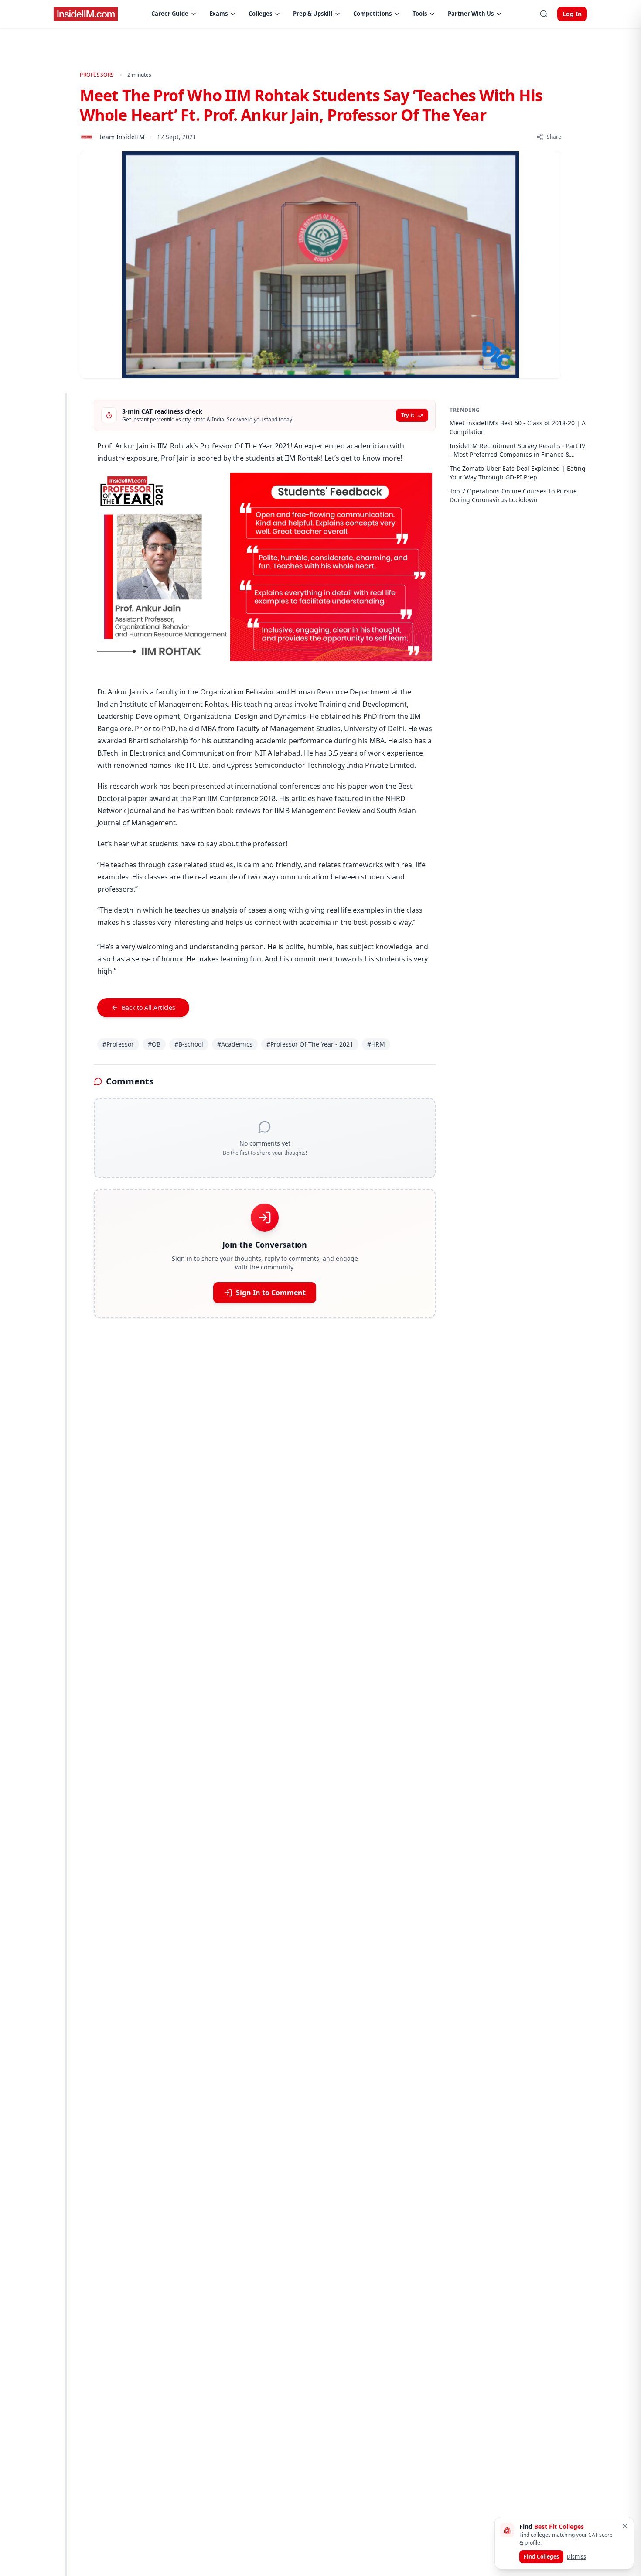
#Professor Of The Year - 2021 (310, 1044)
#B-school (189, 1044)
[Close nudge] (625, 2526)
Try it (408, 415)
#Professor (118, 1044)
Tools (420, 14)
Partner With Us (471, 14)
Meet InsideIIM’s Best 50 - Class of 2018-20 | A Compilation (518, 427)
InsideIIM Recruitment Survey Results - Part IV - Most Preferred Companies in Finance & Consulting (517, 450)
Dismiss (576, 2557)
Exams (218, 14)
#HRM (376, 1044)
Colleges (260, 14)
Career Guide (170, 14)
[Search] (544, 14)
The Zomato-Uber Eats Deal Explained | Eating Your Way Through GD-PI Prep (518, 473)
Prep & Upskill (313, 14)
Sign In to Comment (271, 1293)
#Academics (235, 1044)
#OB (154, 1044)
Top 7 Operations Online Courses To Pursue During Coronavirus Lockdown (513, 495)
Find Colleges (541, 2557)
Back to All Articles (148, 1007)
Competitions (372, 14)
